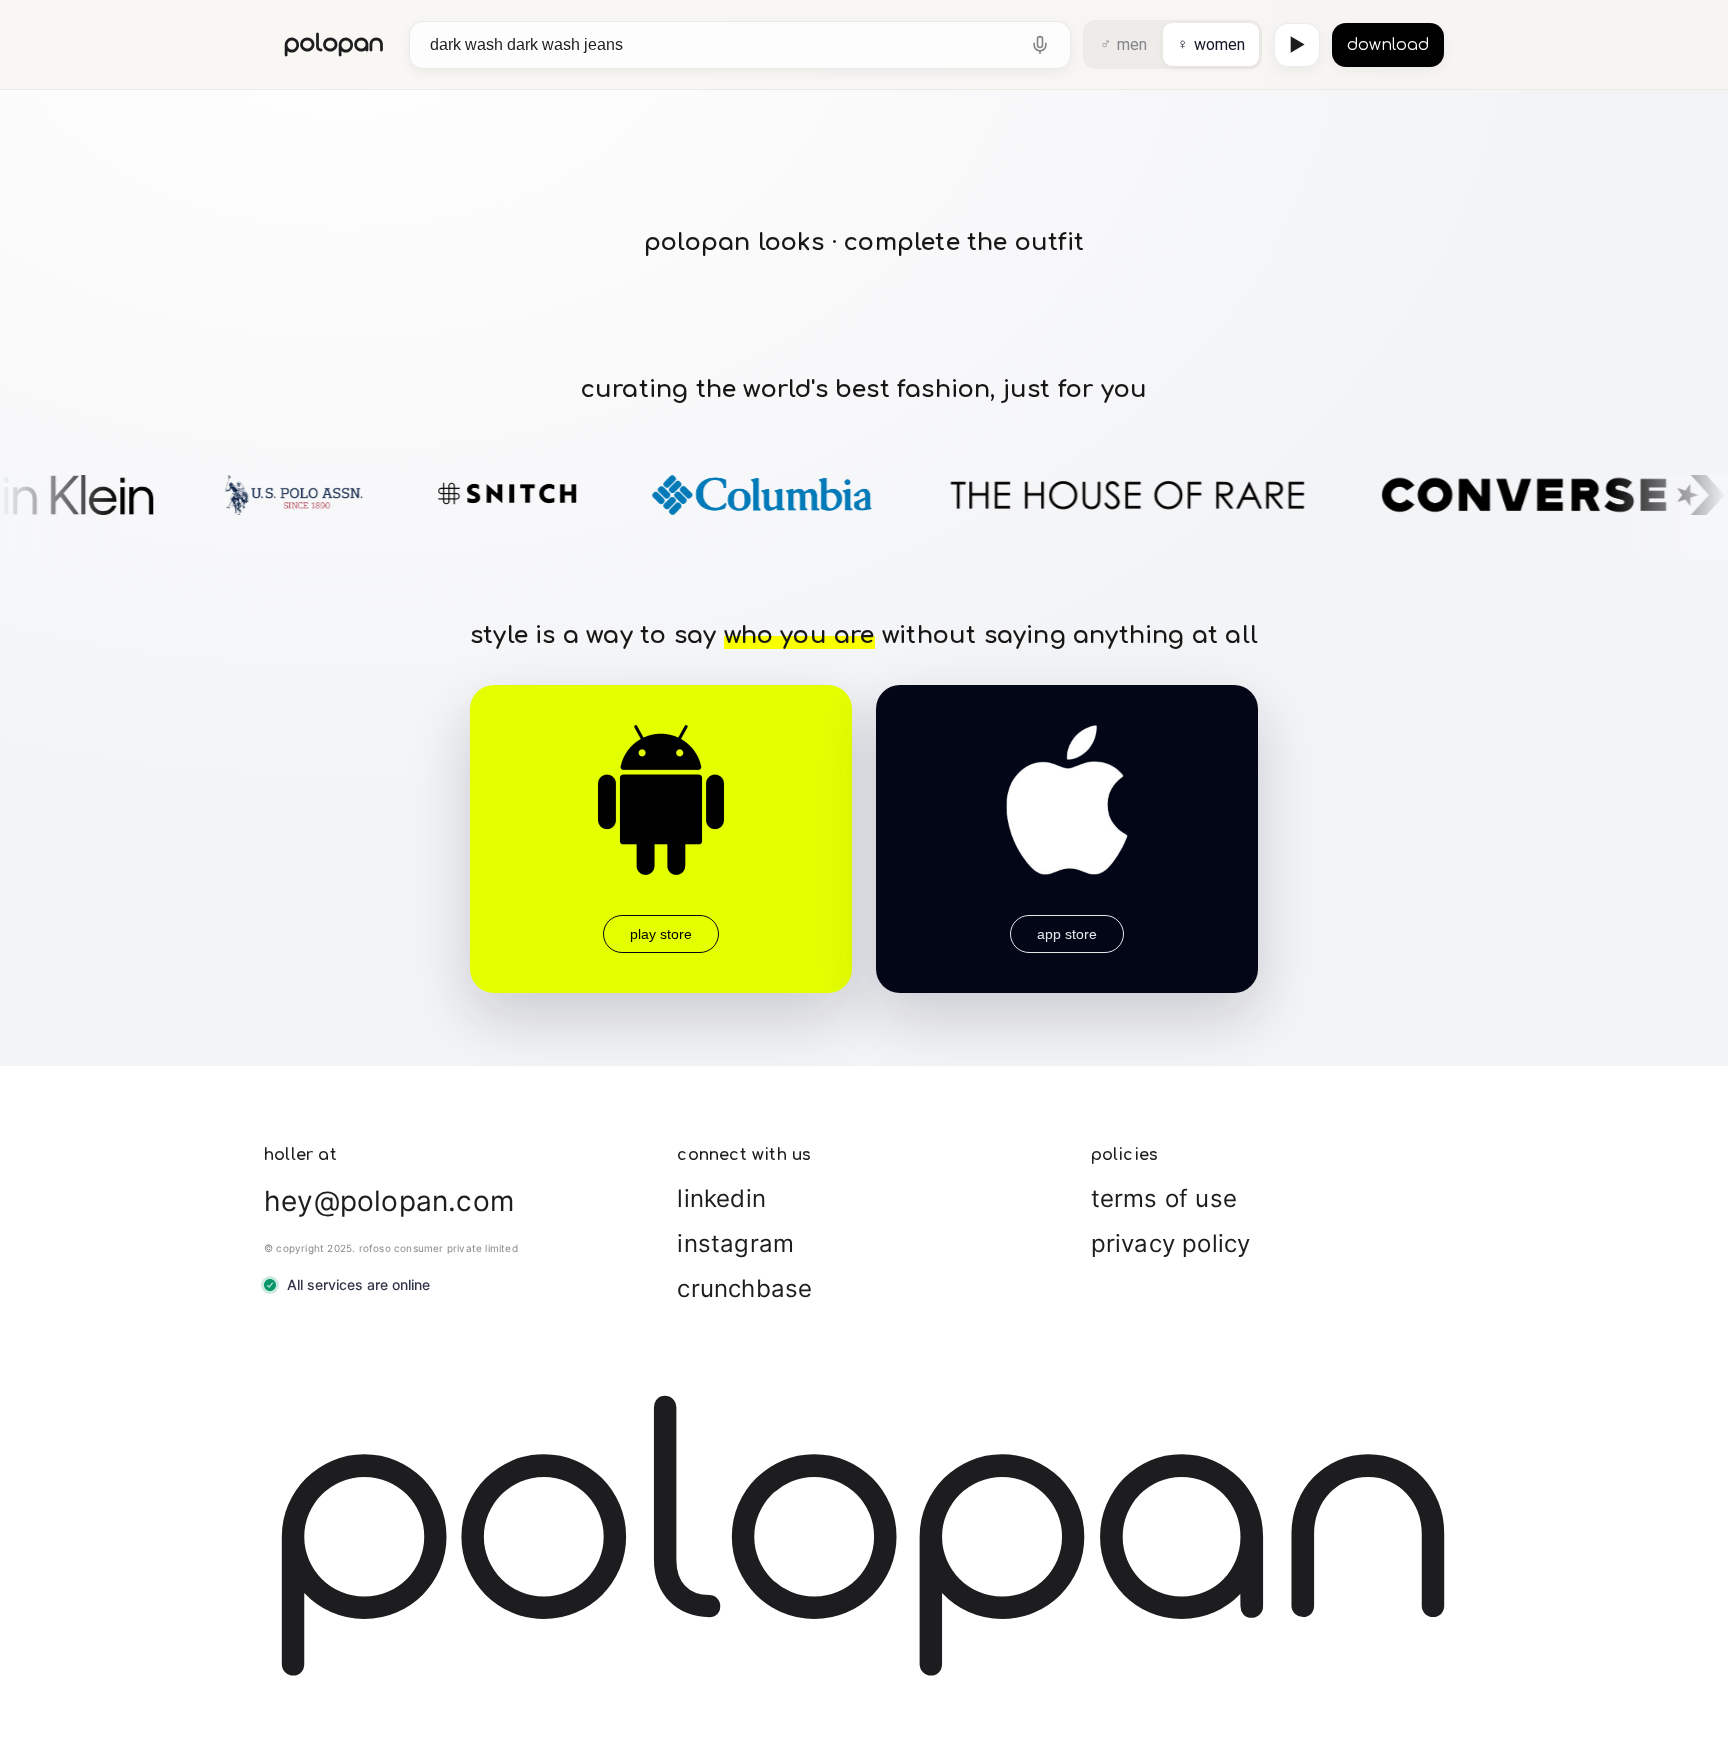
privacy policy (1171, 1243)
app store (1067, 934)
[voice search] (1040, 45)
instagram (735, 1243)
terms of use (1164, 1198)
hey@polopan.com (389, 1201)
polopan (334, 44)
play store (661, 934)
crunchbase (744, 1288)
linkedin (721, 1198)
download (1388, 45)
